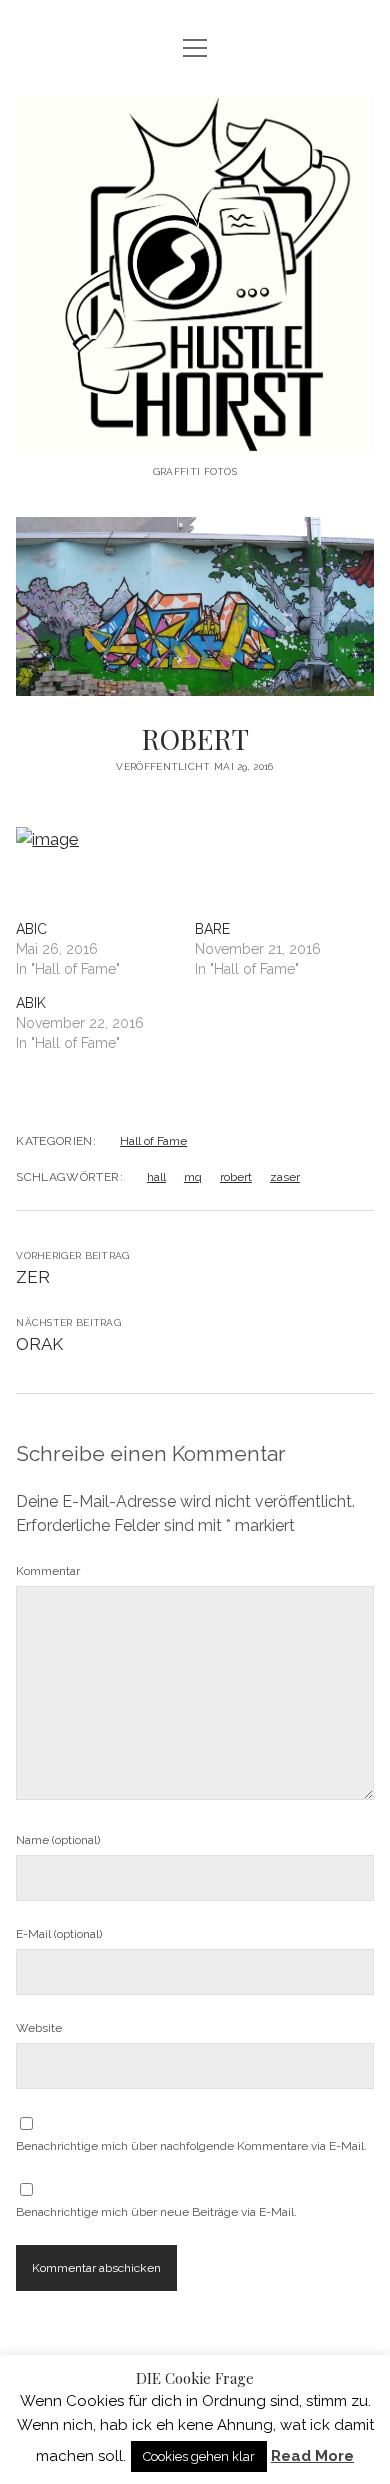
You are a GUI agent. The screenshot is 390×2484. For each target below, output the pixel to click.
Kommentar (48, 1571)
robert (236, 1177)
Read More (312, 2456)
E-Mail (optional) (59, 1934)
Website (39, 2028)
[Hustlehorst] (195, 438)
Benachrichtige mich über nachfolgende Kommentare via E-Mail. (191, 2146)
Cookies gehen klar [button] (199, 2456)
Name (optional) (58, 1840)
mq (193, 1177)
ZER (33, 1277)
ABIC (31, 929)
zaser (285, 1177)
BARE (212, 929)
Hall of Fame (153, 1141)
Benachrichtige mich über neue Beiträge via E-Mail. (156, 2212)
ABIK (31, 1003)
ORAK (39, 1344)
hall (156, 1177)
